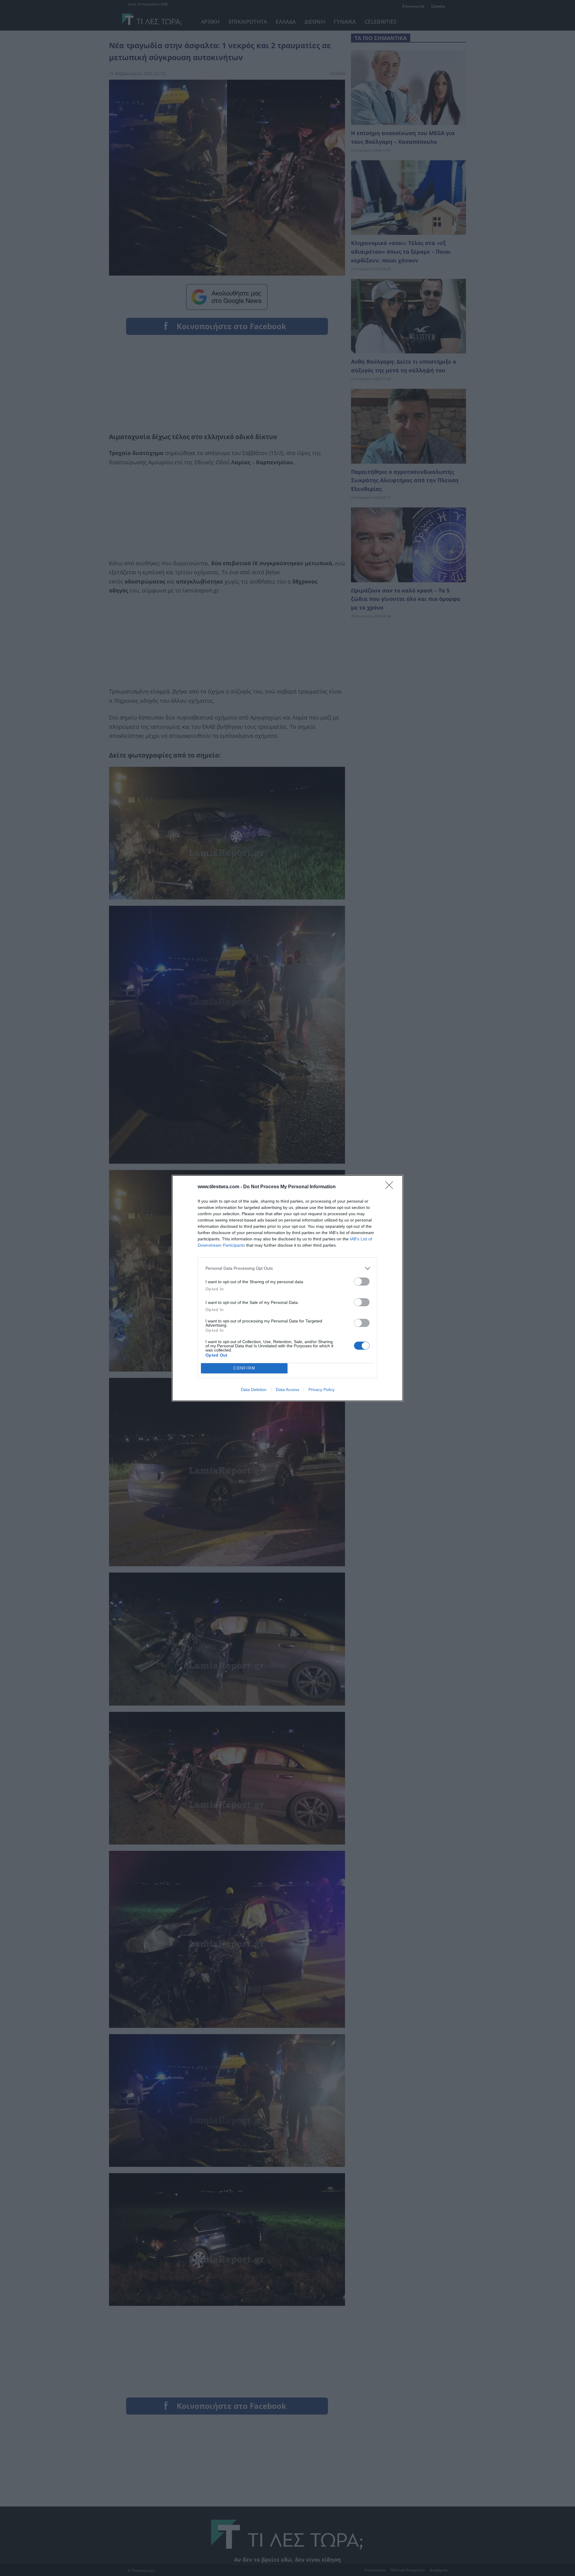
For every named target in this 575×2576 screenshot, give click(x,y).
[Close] (391, 1187)
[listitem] (287, 1268)
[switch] (362, 1282)
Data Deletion (254, 1390)
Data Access (287, 1390)
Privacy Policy (321, 1390)
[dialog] (287, 1288)
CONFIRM (244, 1368)
